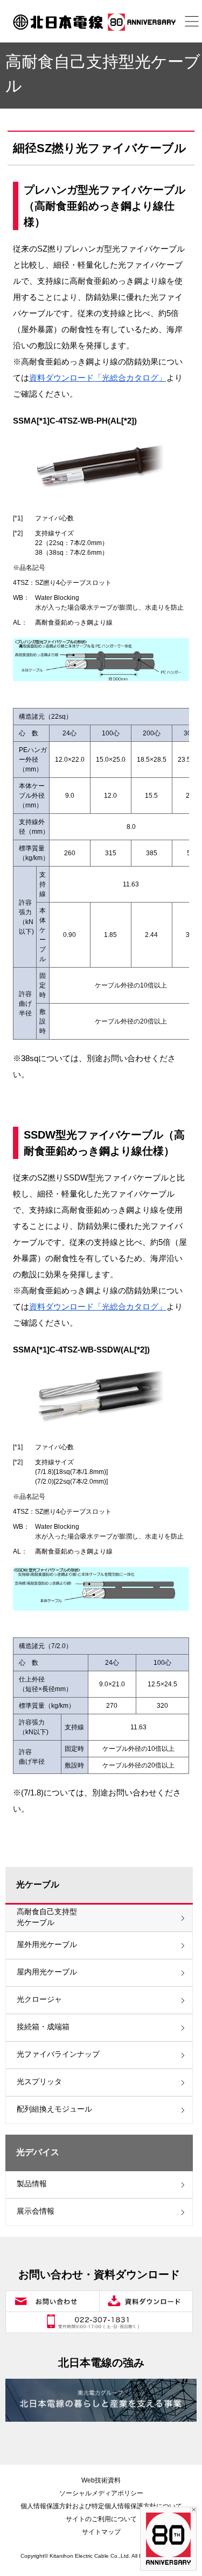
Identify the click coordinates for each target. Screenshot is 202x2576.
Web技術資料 (101, 2480)
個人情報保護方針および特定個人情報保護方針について (101, 2506)
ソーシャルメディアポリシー (101, 2493)
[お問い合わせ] (52, 2301)
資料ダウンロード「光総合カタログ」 (98, 378)
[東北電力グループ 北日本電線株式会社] (101, 22)
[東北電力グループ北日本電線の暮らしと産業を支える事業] (101, 2400)
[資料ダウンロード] (146, 2301)
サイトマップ (101, 2532)
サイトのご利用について (101, 2519)
